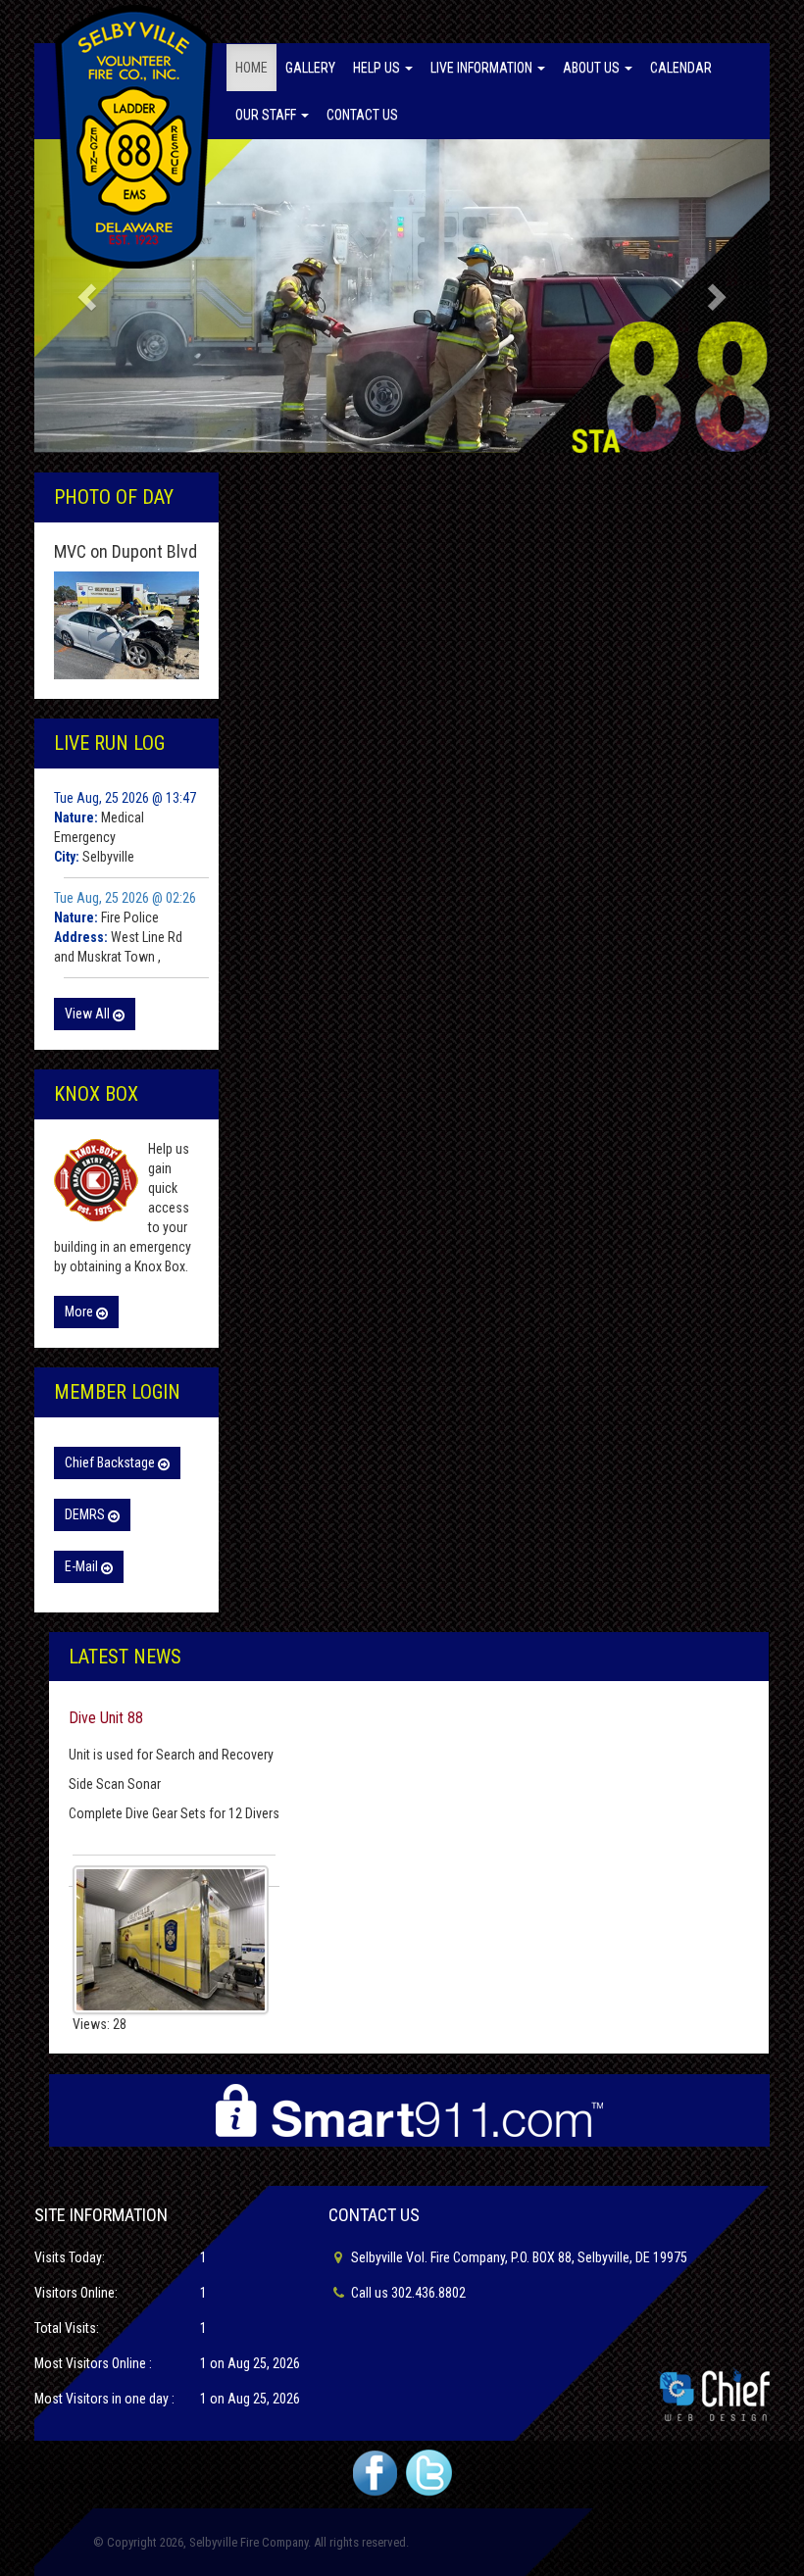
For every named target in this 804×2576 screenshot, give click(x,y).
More (80, 1312)
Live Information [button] (483, 68)
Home (251, 68)
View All (89, 1014)
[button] (90, 296)
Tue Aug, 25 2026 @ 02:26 (125, 898)
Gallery (310, 68)
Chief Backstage (111, 1462)
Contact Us (362, 115)
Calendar (681, 68)
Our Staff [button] (267, 115)
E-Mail (83, 1566)
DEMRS (86, 1514)
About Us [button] (593, 68)
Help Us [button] (378, 68)
